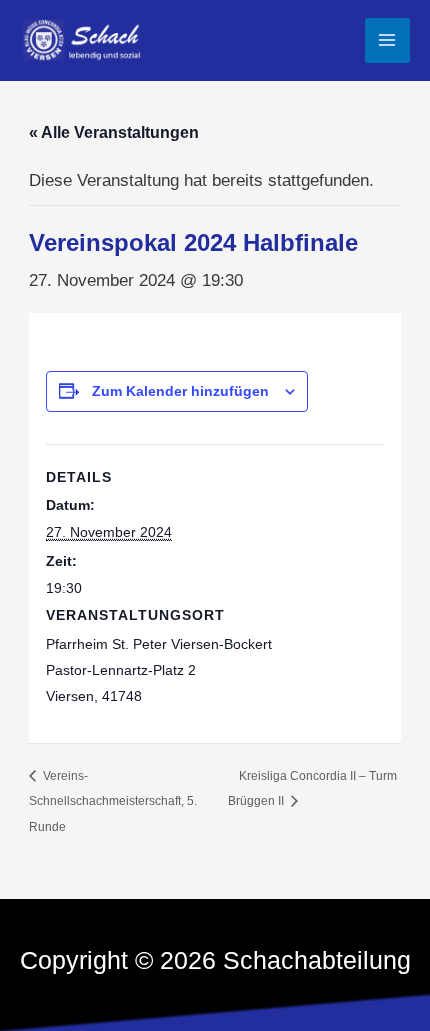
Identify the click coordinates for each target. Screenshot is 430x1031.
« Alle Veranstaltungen (114, 132)
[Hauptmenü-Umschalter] (388, 41)
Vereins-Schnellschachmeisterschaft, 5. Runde (113, 801)
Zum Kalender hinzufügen (180, 391)
